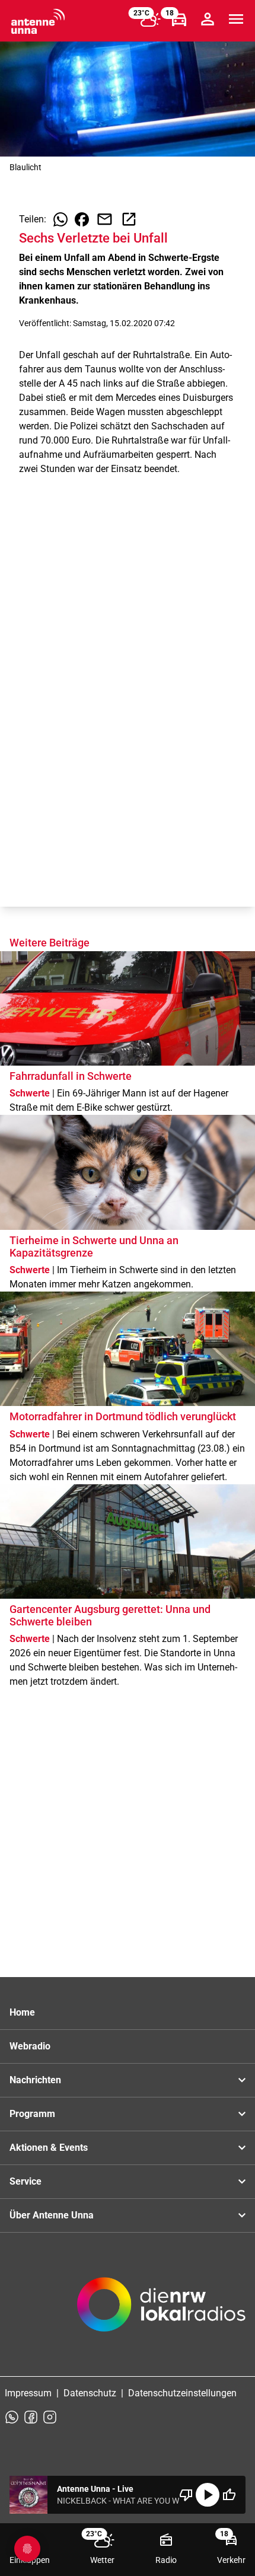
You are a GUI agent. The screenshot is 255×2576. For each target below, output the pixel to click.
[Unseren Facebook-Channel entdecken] (31, 2417)
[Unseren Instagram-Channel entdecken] (50, 2417)
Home (22, 2012)
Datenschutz (90, 2393)
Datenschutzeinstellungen (182, 2393)
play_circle (208, 2495)
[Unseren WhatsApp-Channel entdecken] (12, 2417)
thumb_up (229, 2495)
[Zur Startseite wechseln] (38, 21)
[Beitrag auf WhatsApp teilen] (60, 219)
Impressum (28, 2393)
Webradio (30, 2046)
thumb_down (186, 2495)
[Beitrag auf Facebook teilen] (82, 219)
